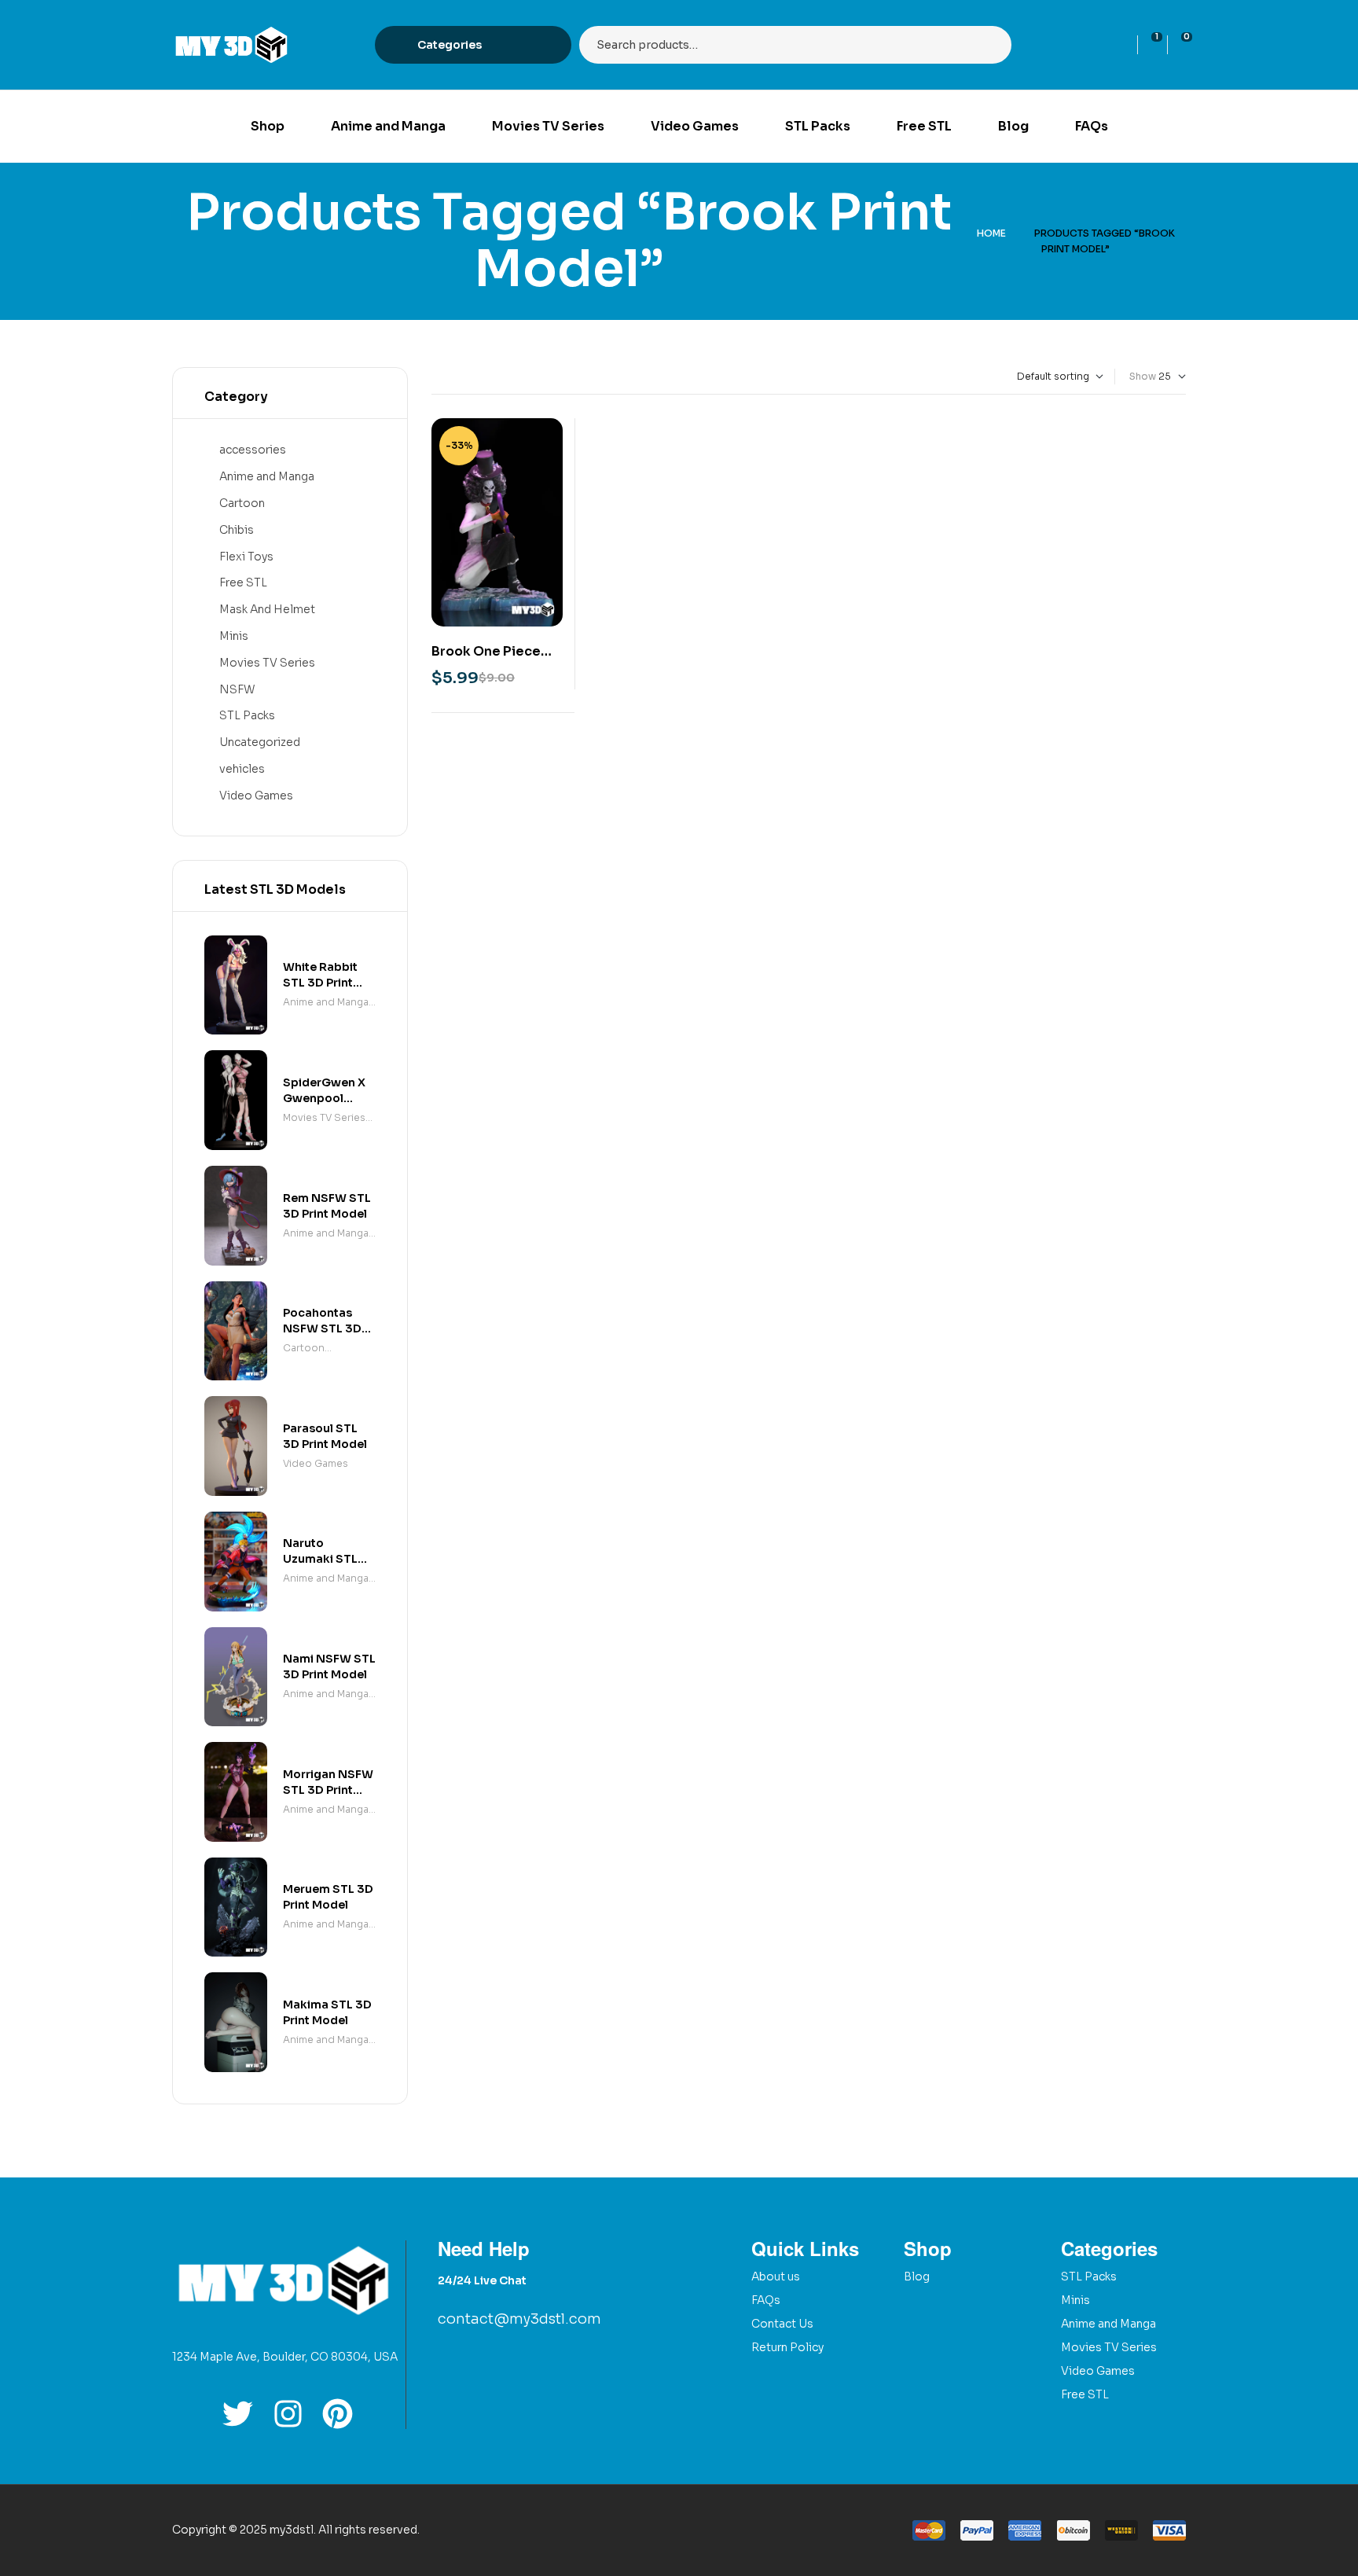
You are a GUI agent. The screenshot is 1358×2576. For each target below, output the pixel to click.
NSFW (237, 689)
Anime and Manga (267, 476)
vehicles (242, 769)
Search (990, 45)
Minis (234, 636)
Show (1143, 376)
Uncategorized (260, 742)
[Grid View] (435, 377)
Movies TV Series (267, 663)
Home (991, 233)
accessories (253, 450)
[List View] (448, 377)
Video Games (256, 796)
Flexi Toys (246, 557)
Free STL (243, 582)
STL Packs (247, 715)
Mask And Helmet (267, 609)
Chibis (237, 530)
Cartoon (242, 503)
